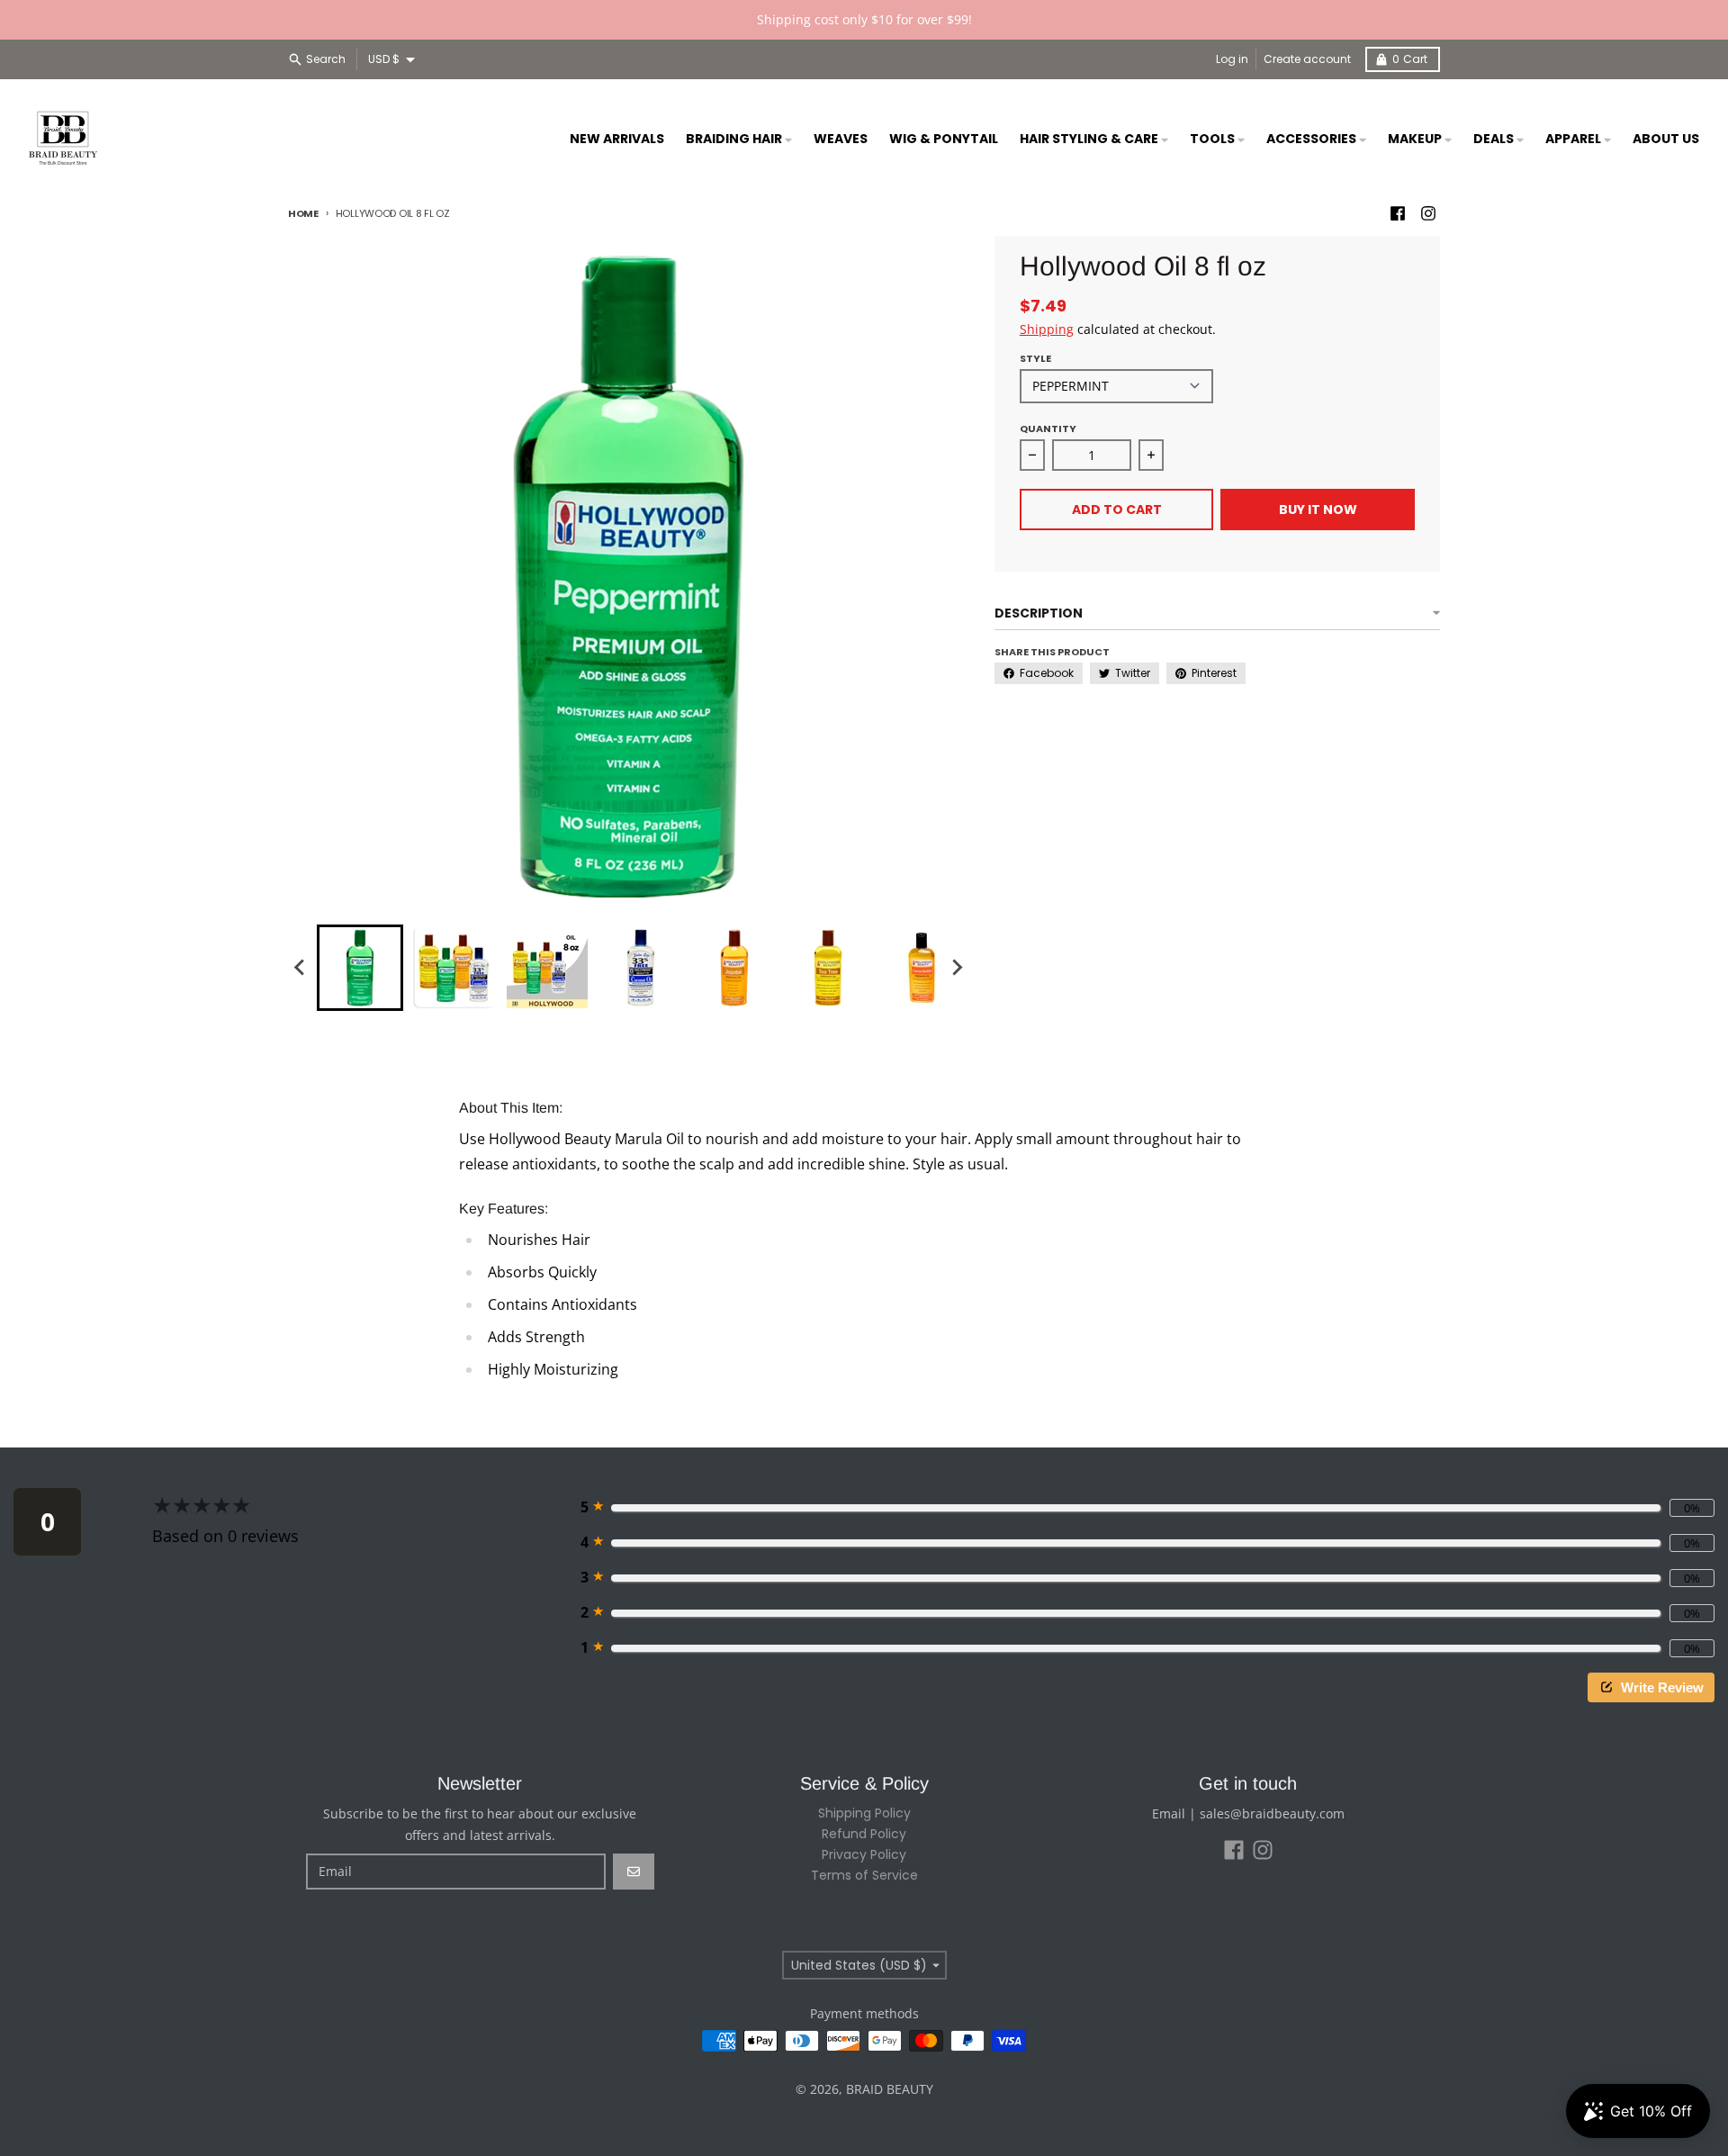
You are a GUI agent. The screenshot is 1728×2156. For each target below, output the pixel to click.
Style (1035, 358)
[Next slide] (957, 968)
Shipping (1047, 329)
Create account (1307, 59)
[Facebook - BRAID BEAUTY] (1398, 213)
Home (303, 213)
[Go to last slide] (301, 968)
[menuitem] (360, 968)
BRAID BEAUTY (890, 2089)
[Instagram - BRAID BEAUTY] (1428, 213)
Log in (1232, 59)
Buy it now (1318, 510)
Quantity (1048, 428)
